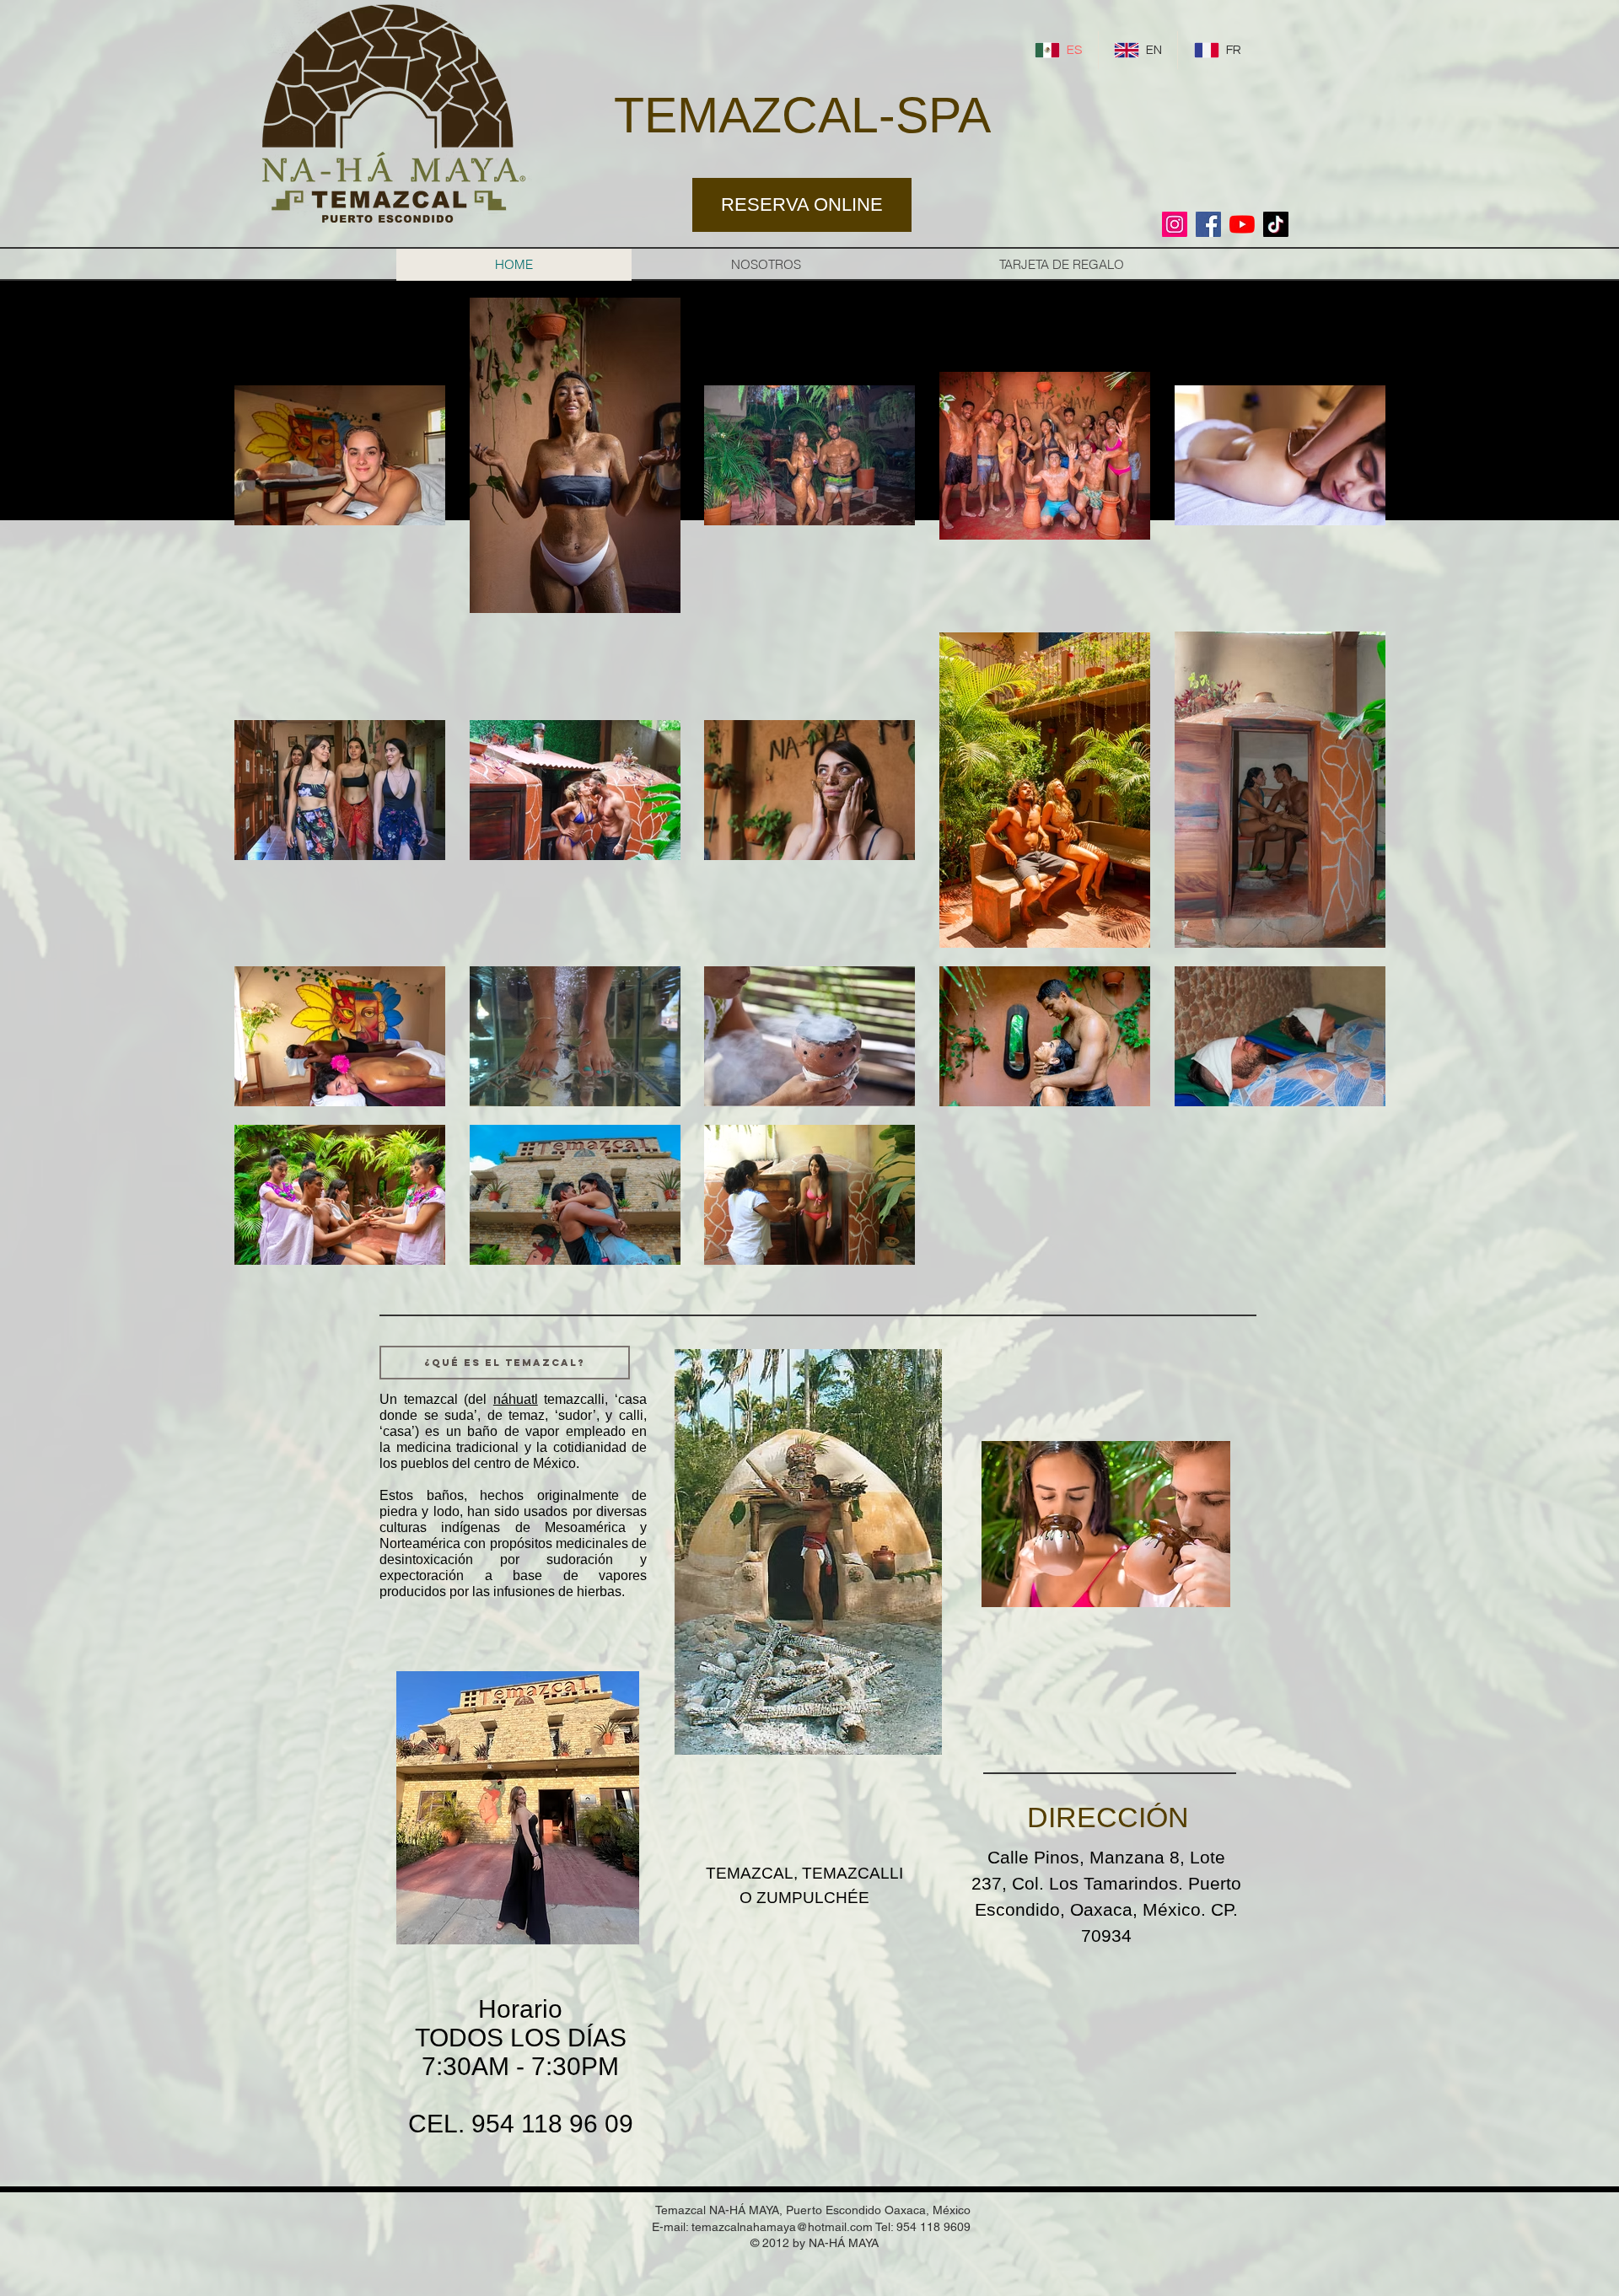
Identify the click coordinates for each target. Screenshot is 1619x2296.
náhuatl (516, 1399)
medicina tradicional (458, 1447)
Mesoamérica (585, 1527)
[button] (505, 1363)
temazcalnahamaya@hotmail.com (782, 2227)
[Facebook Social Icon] (1208, 224)
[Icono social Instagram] (1175, 224)
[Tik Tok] (1276, 224)
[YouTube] (1242, 224)
